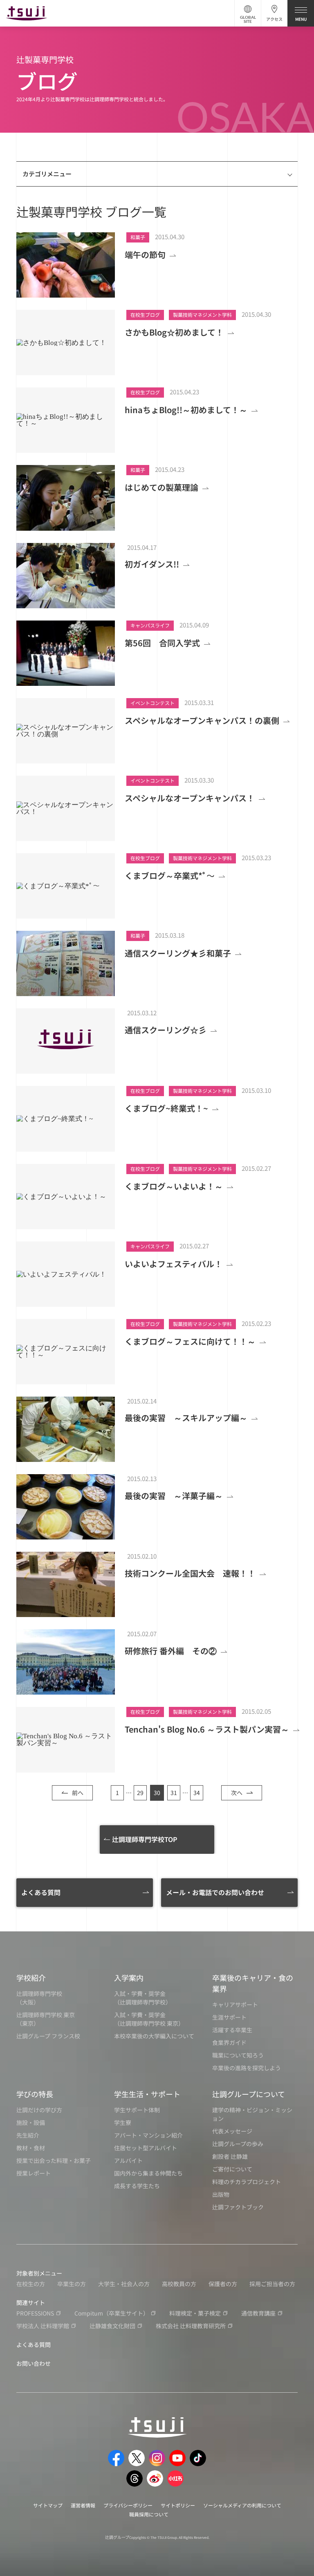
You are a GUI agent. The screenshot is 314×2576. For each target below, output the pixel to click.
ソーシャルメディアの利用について (242, 2505)
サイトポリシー (178, 2505)
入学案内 (129, 1978)
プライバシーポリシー (128, 2505)
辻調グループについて (249, 2094)
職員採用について (149, 2514)
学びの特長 (35, 2094)
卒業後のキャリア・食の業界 (253, 1983)
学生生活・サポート (147, 2094)
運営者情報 (83, 2505)
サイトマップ (48, 2505)
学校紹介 (31, 1978)
